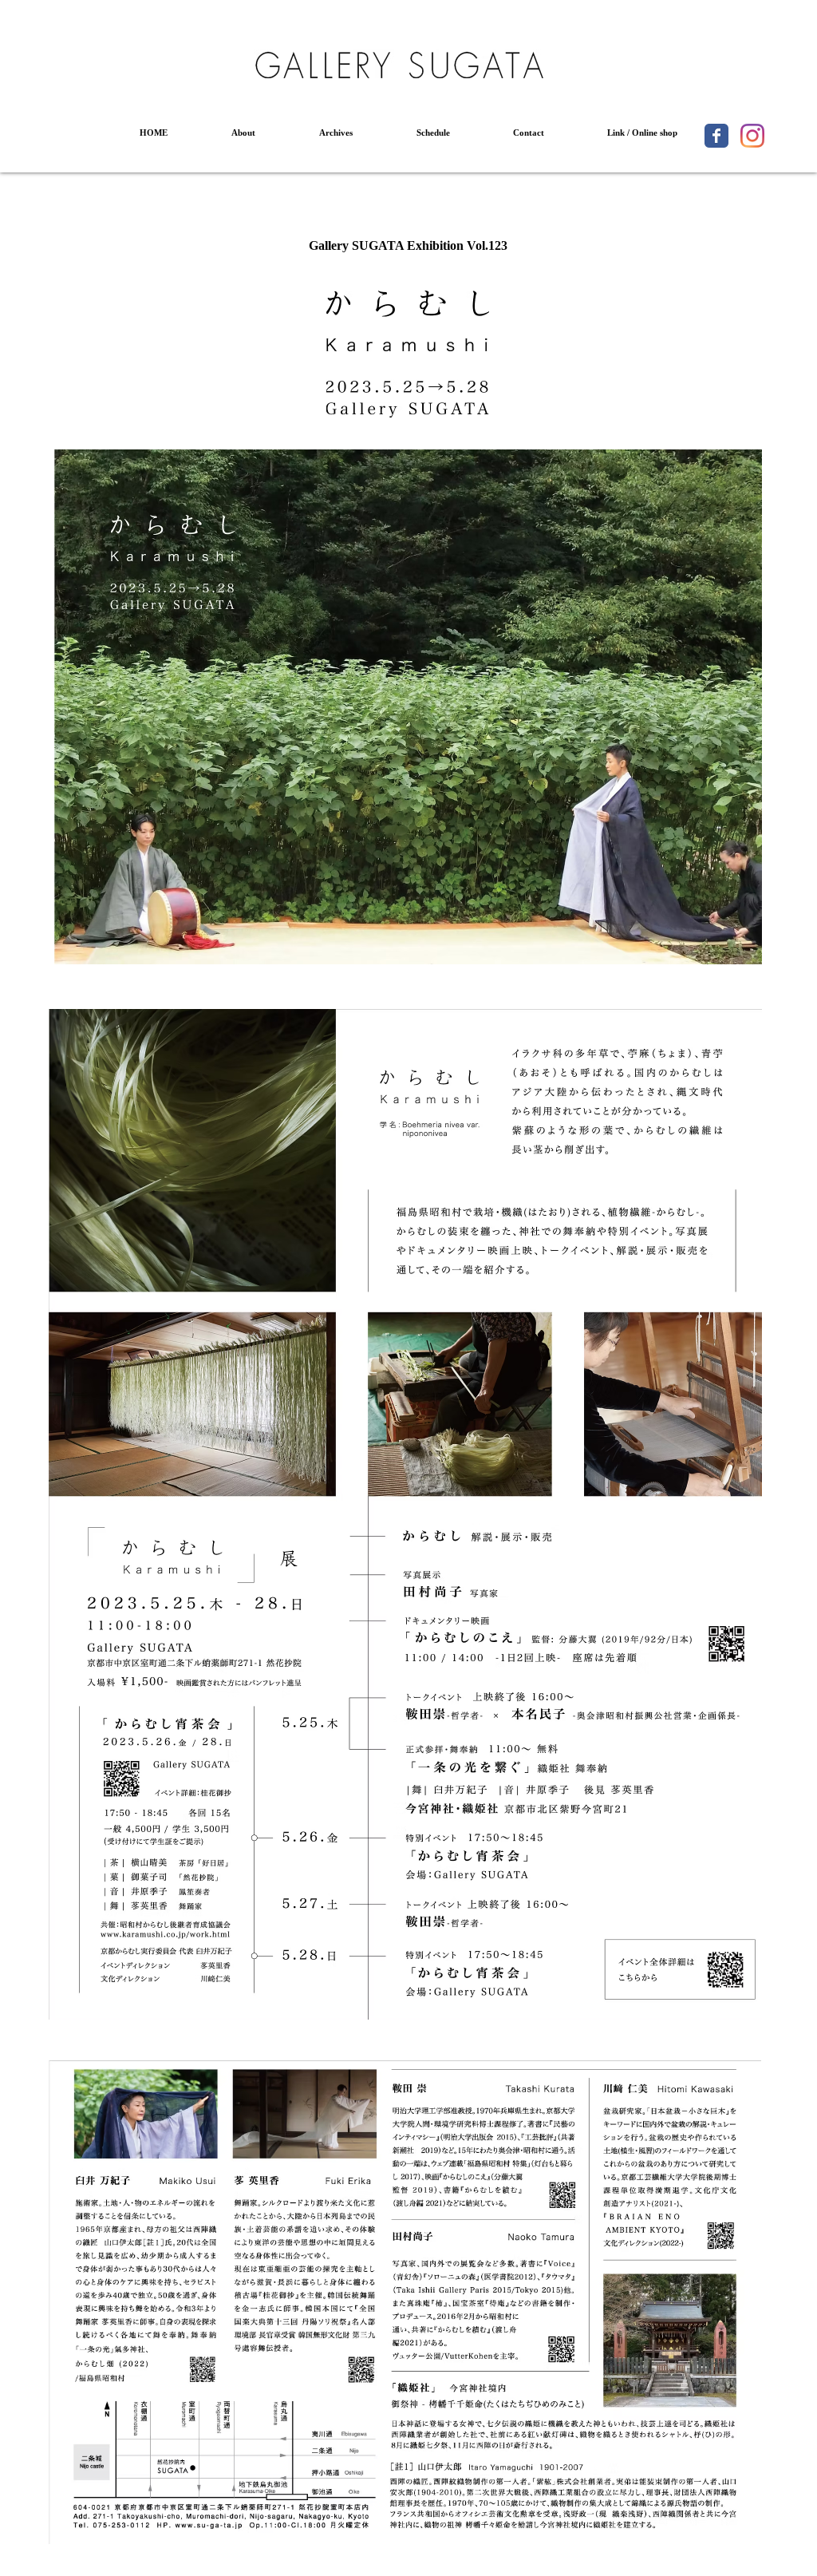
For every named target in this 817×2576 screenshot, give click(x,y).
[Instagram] (752, 136)
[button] (243, 133)
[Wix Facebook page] (716, 136)
